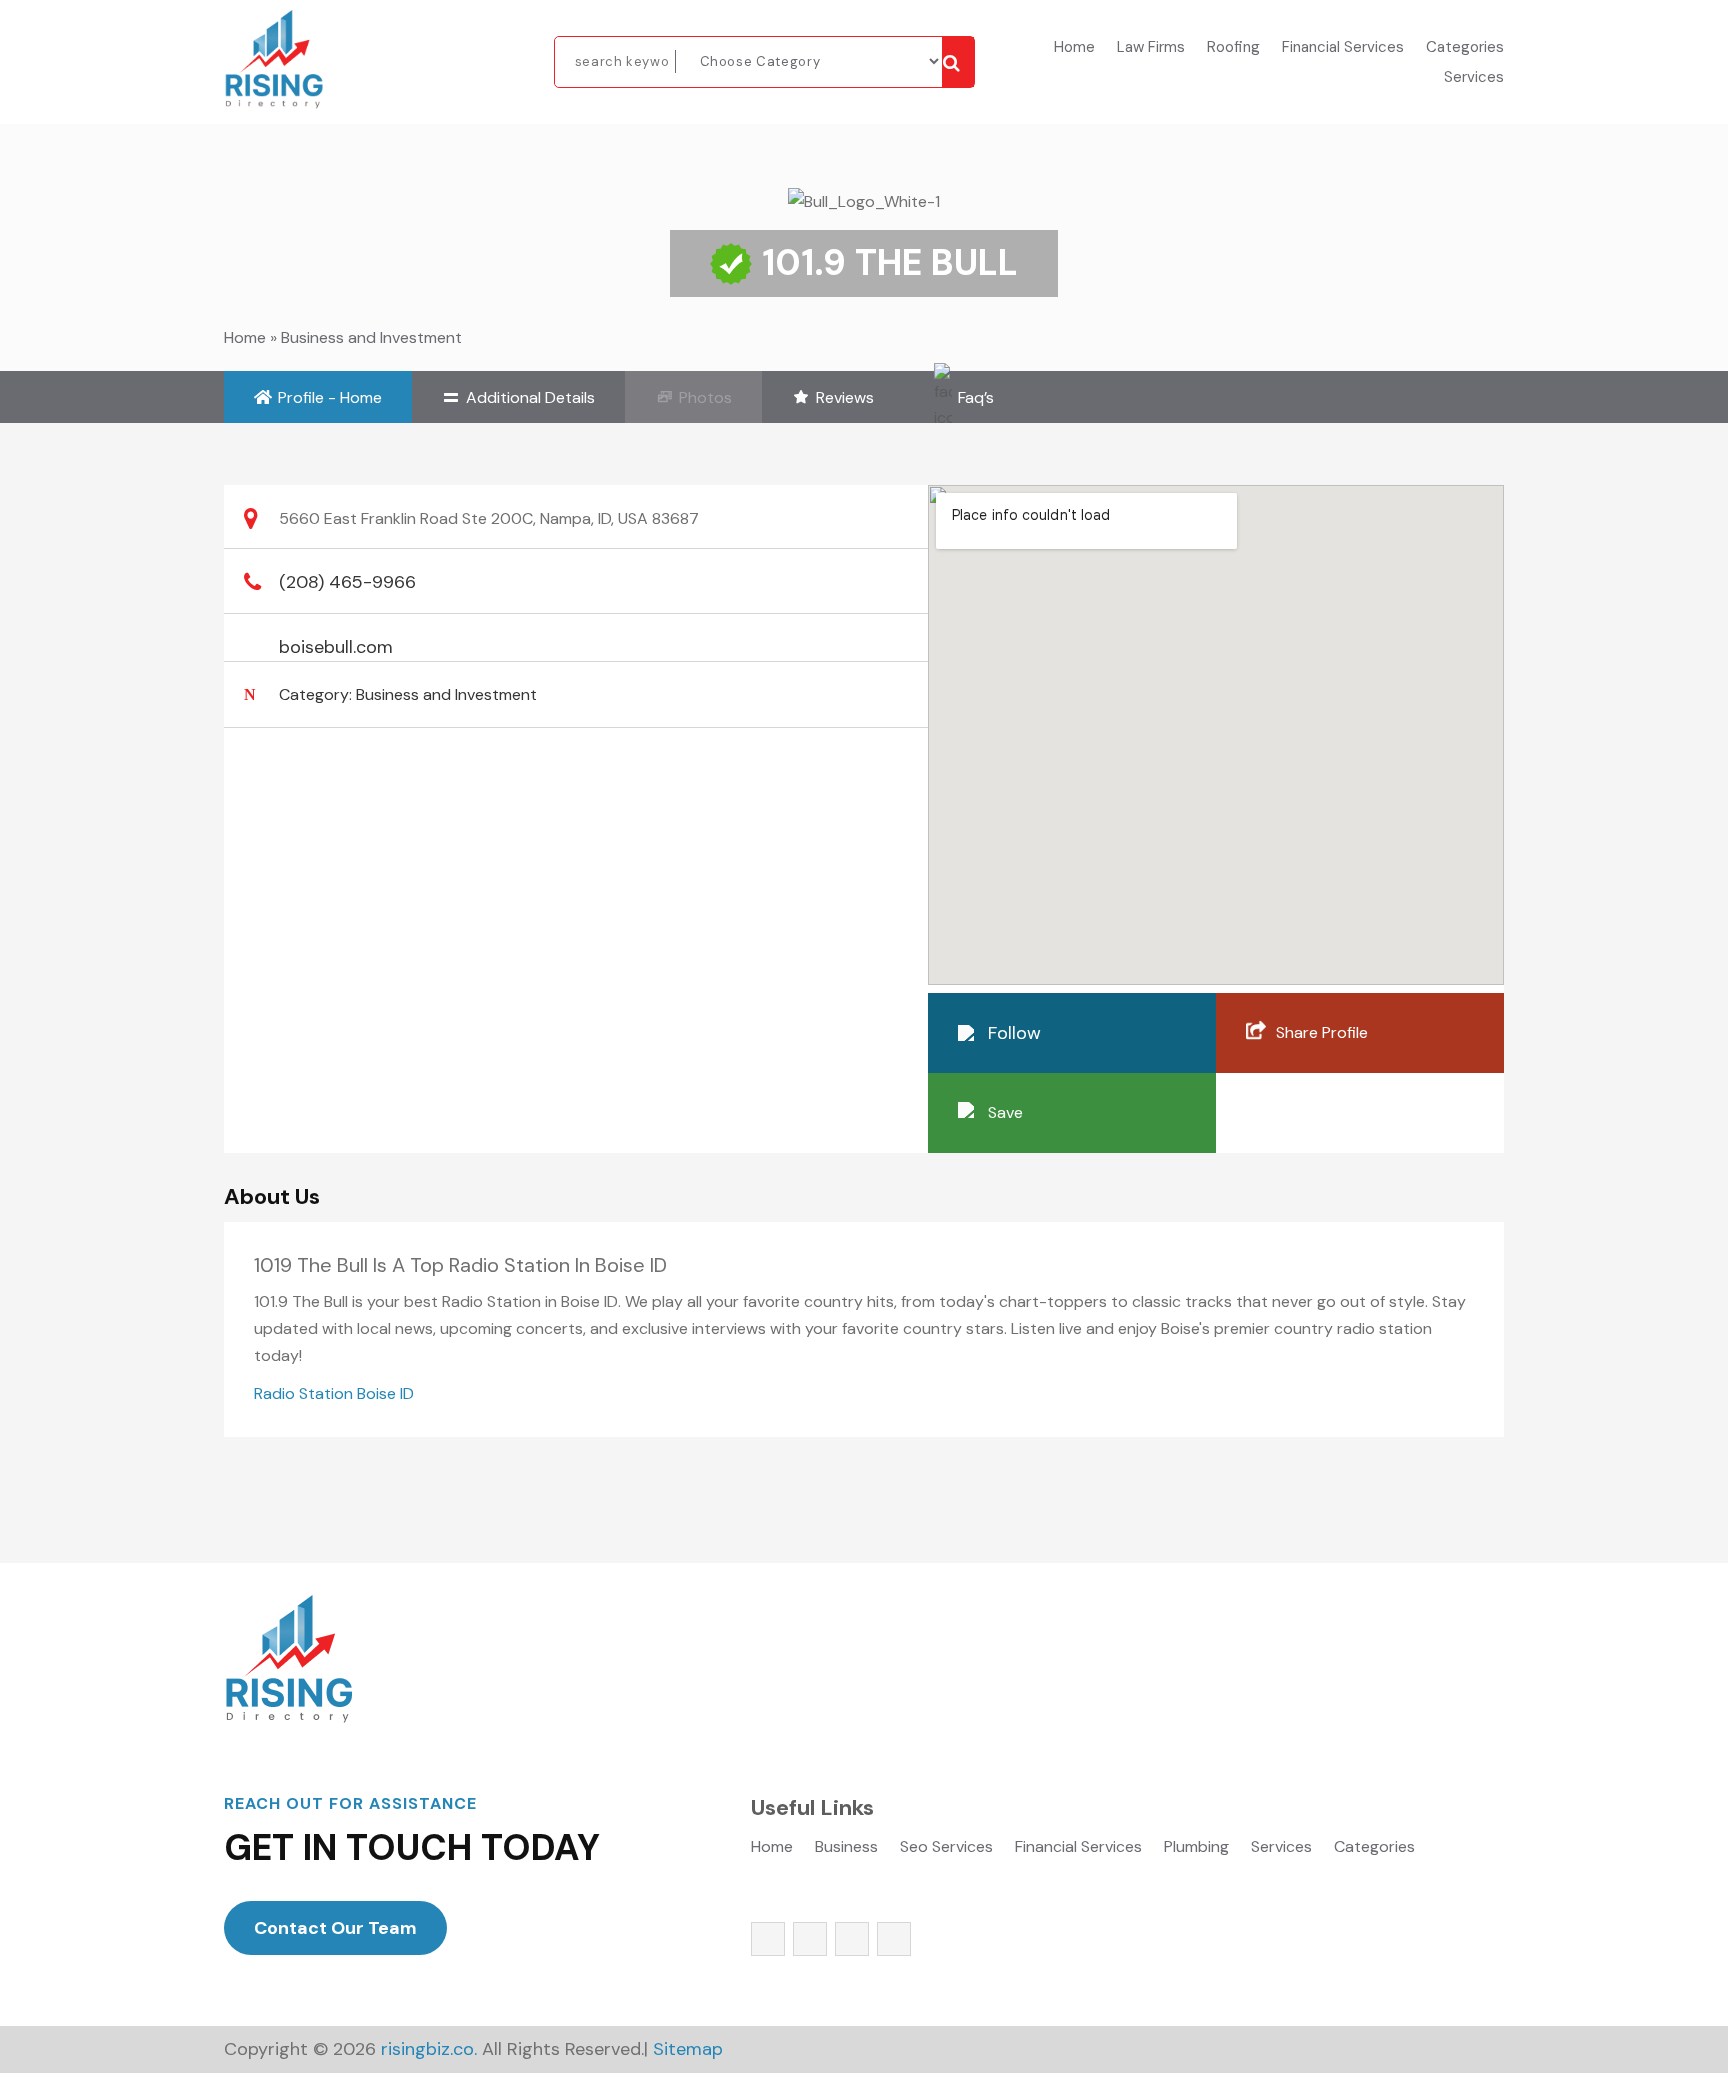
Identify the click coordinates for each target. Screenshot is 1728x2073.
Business (846, 1848)
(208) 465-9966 (347, 582)
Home (1074, 48)
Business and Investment (371, 337)
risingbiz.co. (429, 2049)
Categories (1465, 48)
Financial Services (1343, 48)
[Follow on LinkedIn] (894, 1939)
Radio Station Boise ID (334, 1393)
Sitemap (688, 2049)
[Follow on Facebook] (768, 1939)
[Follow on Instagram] (852, 1939)
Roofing (1233, 48)
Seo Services (946, 1848)
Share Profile (1322, 1032)
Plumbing (1196, 1848)
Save (1005, 1112)
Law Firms (1151, 48)
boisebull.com (336, 647)
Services (1474, 78)
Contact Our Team (335, 1928)
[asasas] (958, 62)
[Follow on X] (810, 1939)
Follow (1014, 1033)
